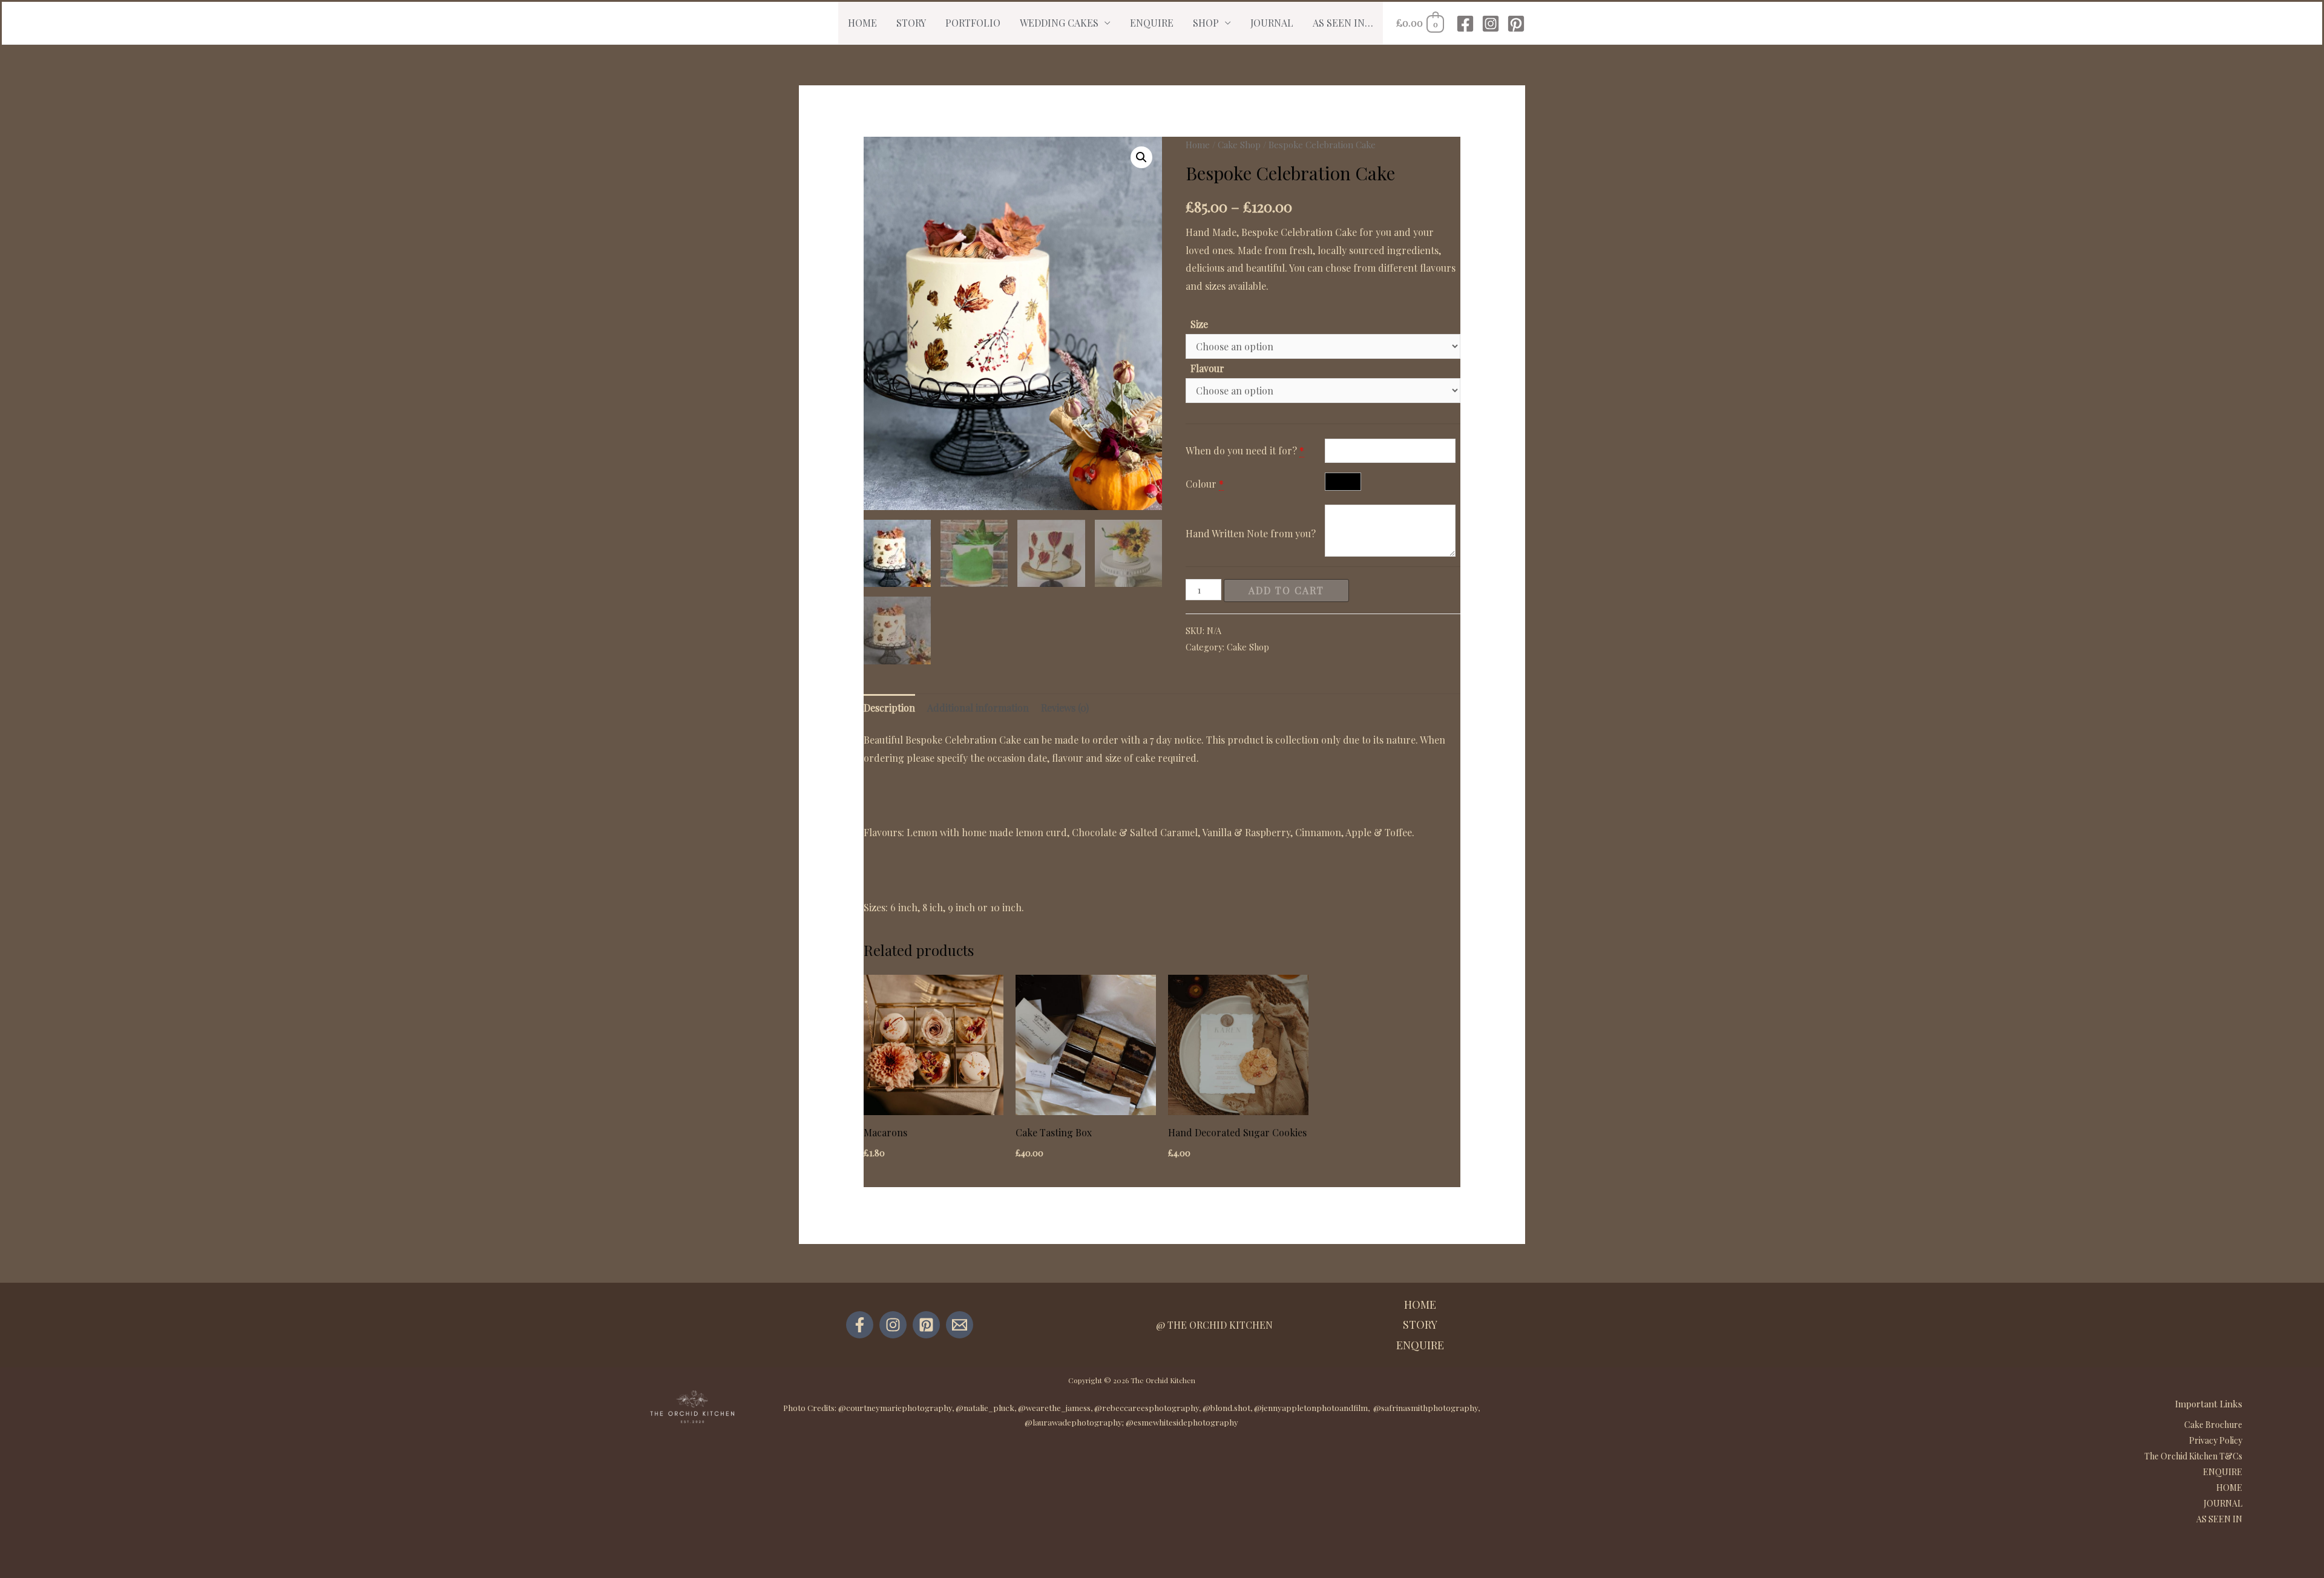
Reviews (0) (1065, 708)
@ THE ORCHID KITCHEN (1214, 1325)
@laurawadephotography (1073, 1422)
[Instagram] (1491, 24)
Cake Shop (1239, 145)
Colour (1202, 484)
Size (1199, 324)
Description (889, 708)
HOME (862, 23)
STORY (911, 23)
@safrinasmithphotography (1426, 1408)
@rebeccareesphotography (1147, 1408)
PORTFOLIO (973, 23)
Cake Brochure (2213, 1425)
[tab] (889, 708)
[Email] (960, 1325)
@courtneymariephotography (895, 1408)
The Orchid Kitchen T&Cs (2193, 1456)
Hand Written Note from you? (1251, 533)
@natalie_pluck (985, 1408)
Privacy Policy (2216, 1440)
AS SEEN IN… (1343, 23)
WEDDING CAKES (1059, 23)
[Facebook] (1465, 24)
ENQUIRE (1152, 23)
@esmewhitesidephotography (1182, 1422)
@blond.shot (1226, 1408)
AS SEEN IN (2219, 1519)
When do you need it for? (1241, 450)
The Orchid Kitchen (1163, 1380)
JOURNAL (1272, 23)
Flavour (1207, 368)
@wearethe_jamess (1054, 1408)
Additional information (978, 708)
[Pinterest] (1516, 24)
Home (1198, 145)
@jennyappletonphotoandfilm (1311, 1408)
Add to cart (1286, 590)
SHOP (1206, 23)
